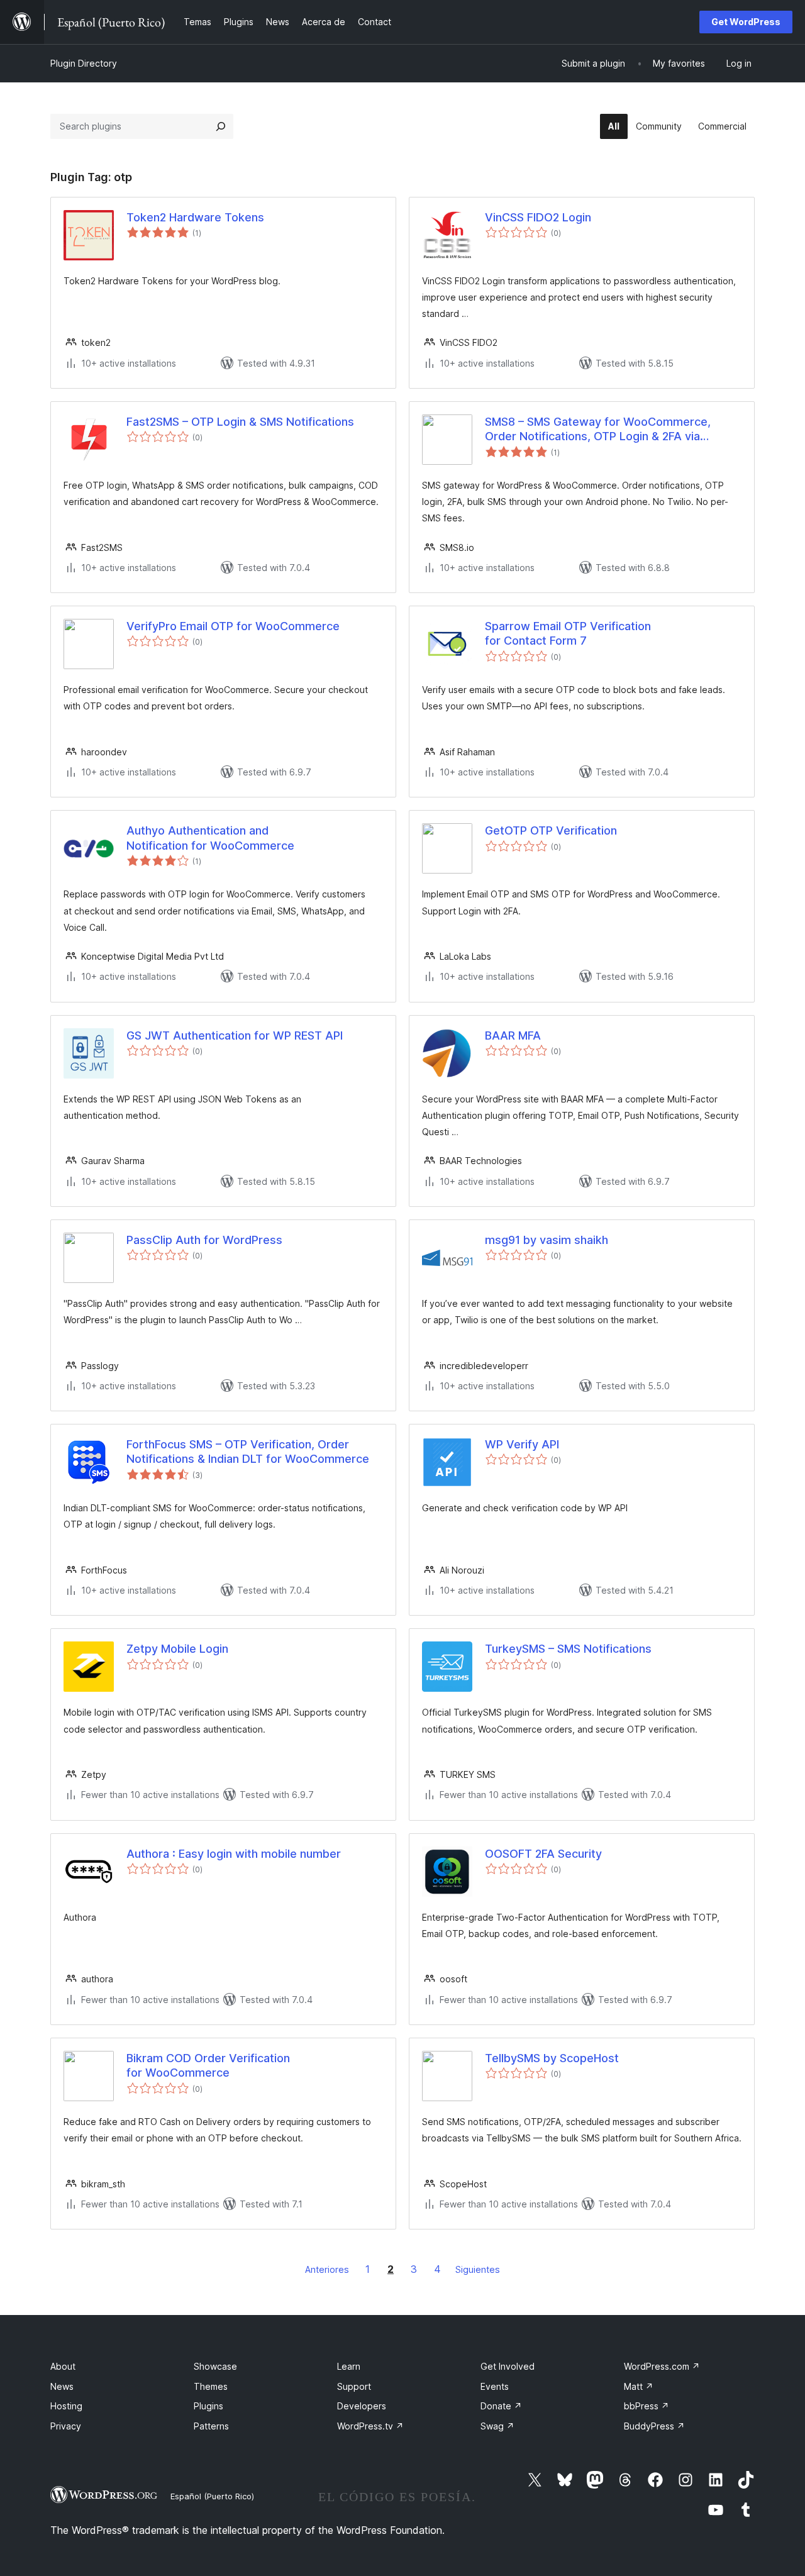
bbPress (647, 2406)
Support (354, 2386)
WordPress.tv (370, 2426)
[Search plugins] (221, 126)
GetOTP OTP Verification (551, 830)
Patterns (211, 2426)
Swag (497, 2426)
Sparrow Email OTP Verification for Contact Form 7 (568, 633)
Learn (349, 2366)
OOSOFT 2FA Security (543, 1854)
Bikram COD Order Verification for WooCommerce (208, 2065)
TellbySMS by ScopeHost (552, 2058)
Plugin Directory (84, 63)
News (62, 2386)
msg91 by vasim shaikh (547, 1240)
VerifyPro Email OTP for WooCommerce (233, 626)
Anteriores (327, 2269)
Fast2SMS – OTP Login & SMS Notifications (240, 422)
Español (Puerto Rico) (212, 2496)
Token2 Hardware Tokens (195, 217)
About (63, 2366)
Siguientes (478, 2269)
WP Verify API (522, 1444)
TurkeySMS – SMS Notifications (568, 1649)
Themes (211, 2386)
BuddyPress (654, 2426)
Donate (501, 2406)
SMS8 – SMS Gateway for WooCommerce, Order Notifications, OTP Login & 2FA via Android (598, 430)
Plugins (208, 2406)
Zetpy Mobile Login (177, 1649)
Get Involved (508, 2366)
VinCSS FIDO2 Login (538, 217)
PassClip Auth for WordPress (204, 1240)
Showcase (215, 2366)
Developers (362, 2406)
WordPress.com (662, 2366)
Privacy (66, 2426)
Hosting (66, 2406)
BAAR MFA (513, 1035)
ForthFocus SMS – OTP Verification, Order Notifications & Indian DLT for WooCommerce (248, 1452)
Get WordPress (746, 22)
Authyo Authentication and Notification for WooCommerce (210, 838)
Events (495, 2386)
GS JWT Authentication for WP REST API (235, 1035)
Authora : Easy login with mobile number (234, 1854)
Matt (639, 2386)
